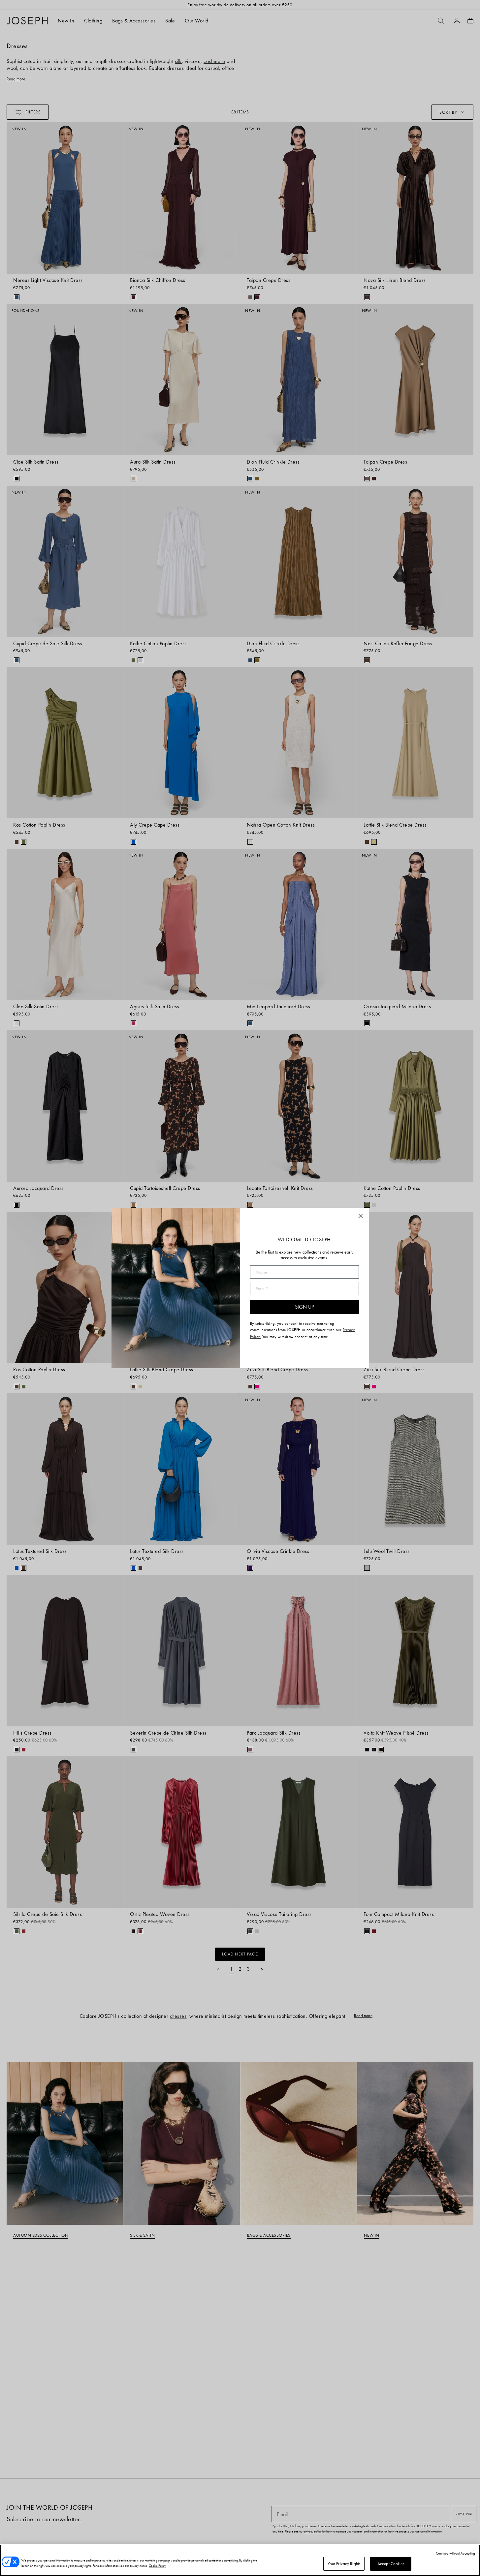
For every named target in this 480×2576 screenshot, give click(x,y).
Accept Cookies (391, 2564)
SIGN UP (304, 1307)
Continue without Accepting (455, 2553)
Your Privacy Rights (344, 2564)
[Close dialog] (361, 1216)
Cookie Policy (157, 2566)
